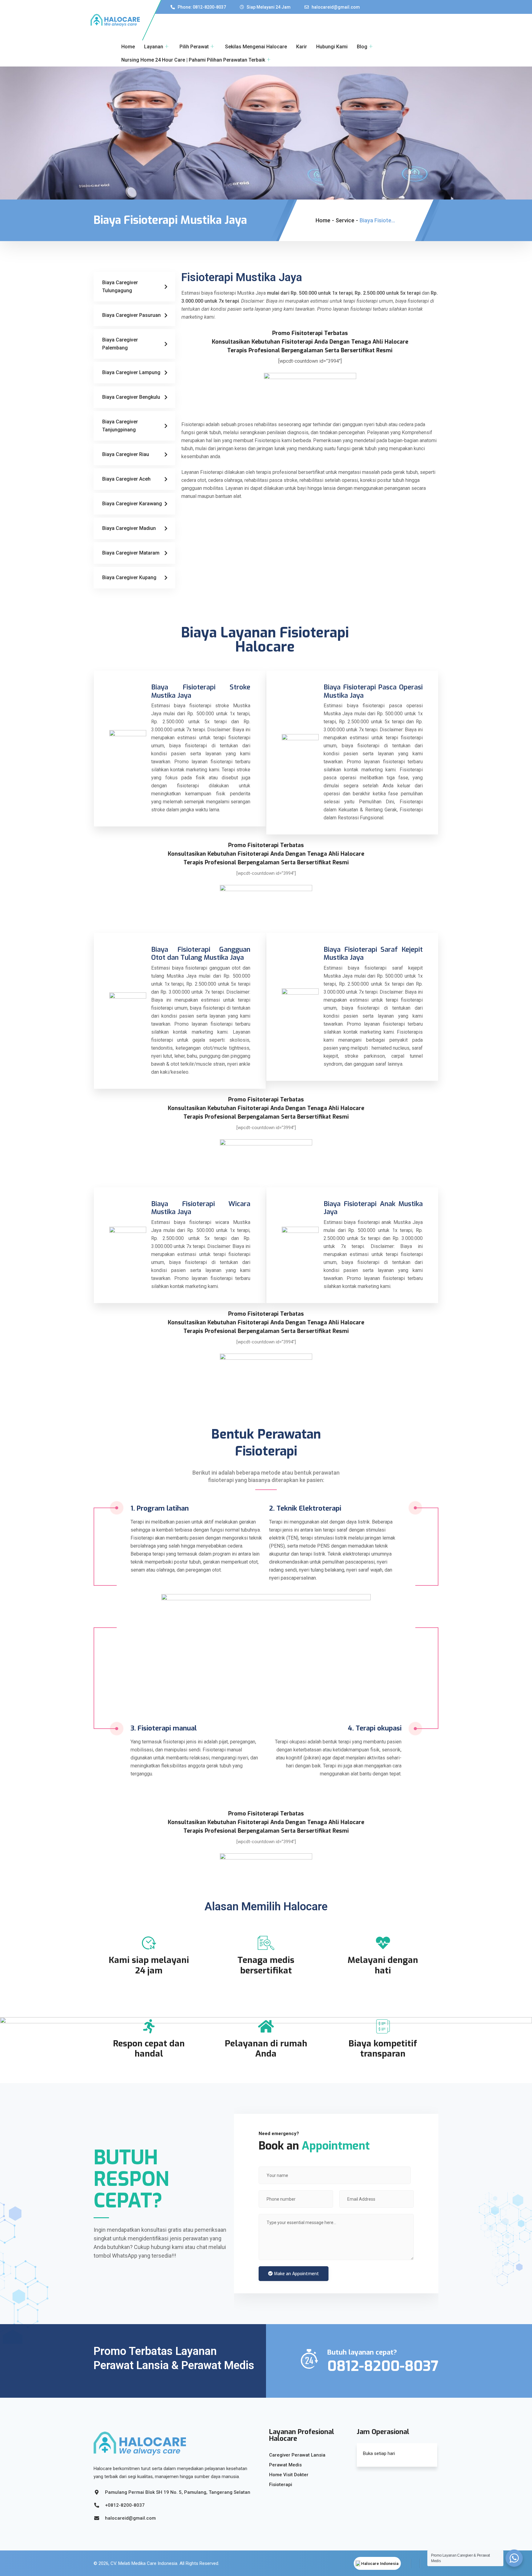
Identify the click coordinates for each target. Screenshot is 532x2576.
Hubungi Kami (332, 47)
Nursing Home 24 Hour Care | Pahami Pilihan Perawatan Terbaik (193, 60)
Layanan (154, 47)
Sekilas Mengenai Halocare (256, 47)
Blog (362, 47)
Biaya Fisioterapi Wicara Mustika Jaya (201, 1208)
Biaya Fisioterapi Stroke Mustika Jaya (201, 691)
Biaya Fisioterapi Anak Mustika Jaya (373, 1208)
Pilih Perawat (194, 47)
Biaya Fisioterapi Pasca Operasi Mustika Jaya (373, 691)
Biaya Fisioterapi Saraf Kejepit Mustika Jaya (373, 953)
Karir (302, 47)
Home (128, 47)
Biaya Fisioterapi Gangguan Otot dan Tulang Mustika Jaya (201, 953)
